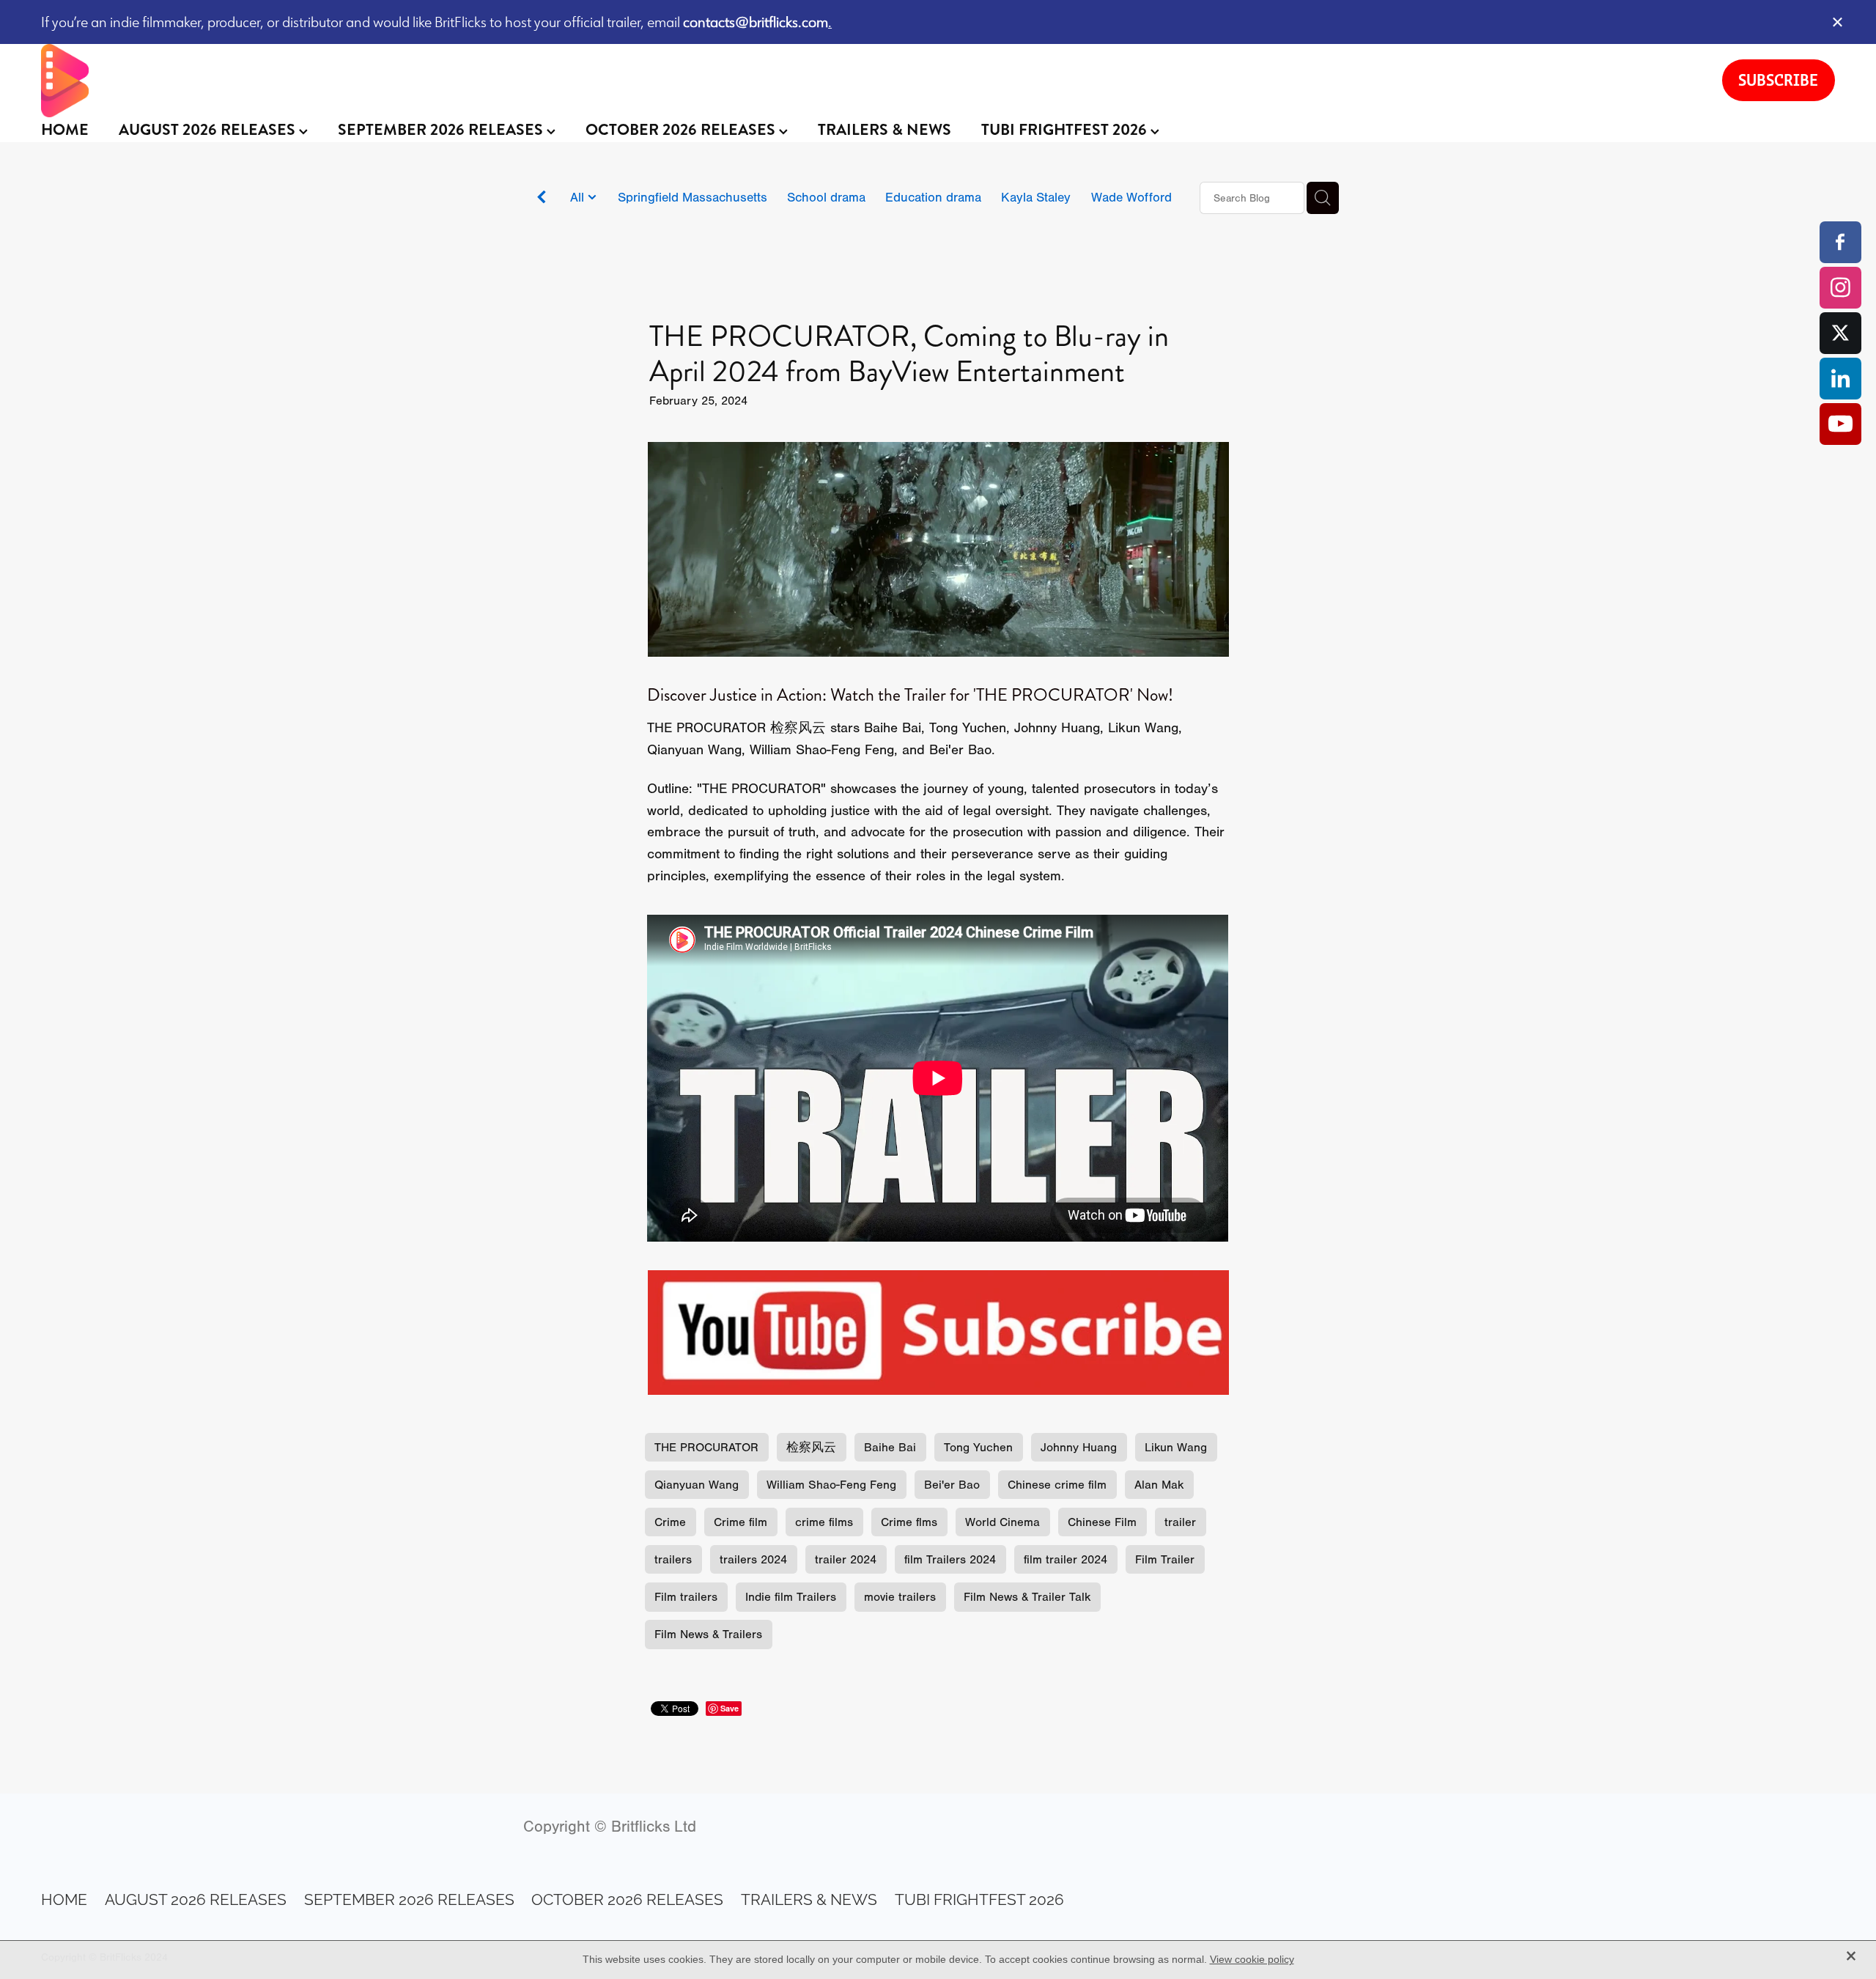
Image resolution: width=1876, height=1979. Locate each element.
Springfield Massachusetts (693, 197)
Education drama (933, 197)
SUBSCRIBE (1778, 80)
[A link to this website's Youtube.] (1840, 424)
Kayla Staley (1036, 197)
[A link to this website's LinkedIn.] (1840, 379)
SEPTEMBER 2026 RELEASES (442, 130)
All (579, 197)
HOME (65, 130)
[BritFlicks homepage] (867, 81)
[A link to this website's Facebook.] (1840, 242)
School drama (826, 197)
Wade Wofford (1131, 197)
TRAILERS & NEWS (885, 130)
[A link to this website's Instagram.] (1840, 288)
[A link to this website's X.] (1840, 333)
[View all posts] (542, 199)
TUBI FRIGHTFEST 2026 (1066, 130)
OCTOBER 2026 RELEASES (682, 130)
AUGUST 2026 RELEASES (209, 130)
